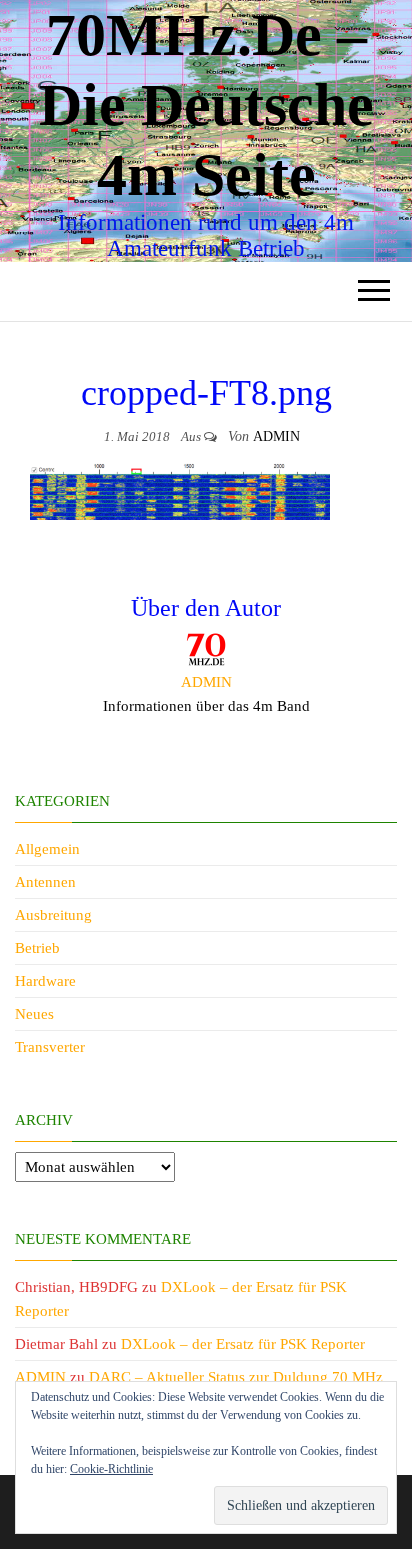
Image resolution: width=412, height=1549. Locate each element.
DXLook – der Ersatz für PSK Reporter (243, 1344)
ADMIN (276, 436)
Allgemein (47, 849)
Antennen (45, 882)
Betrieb (37, 948)
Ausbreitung (53, 915)
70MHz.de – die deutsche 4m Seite (206, 105)
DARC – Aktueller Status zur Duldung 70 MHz (236, 1377)
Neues (34, 1014)
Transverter (50, 1047)
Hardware (45, 981)
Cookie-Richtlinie (111, 1469)
